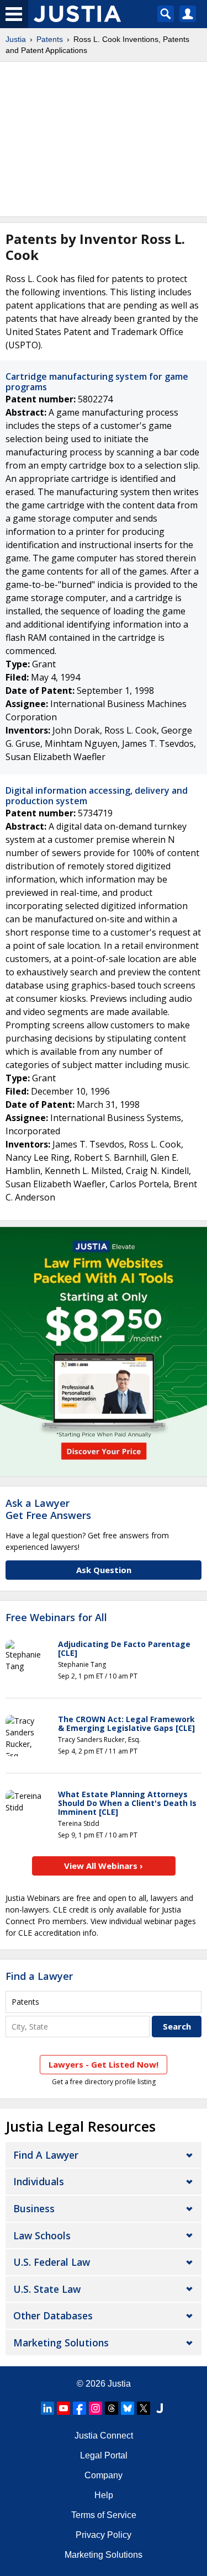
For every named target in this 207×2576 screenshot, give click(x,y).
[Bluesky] (128, 2408)
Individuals (39, 2181)
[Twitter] (144, 2408)
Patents (50, 39)
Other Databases (53, 2315)
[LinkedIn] (47, 2408)
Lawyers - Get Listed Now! (104, 2064)
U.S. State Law (47, 2289)
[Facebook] (79, 2408)
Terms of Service (104, 2515)
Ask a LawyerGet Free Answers (48, 1509)
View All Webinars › (104, 1866)
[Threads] (112, 2408)
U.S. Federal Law (52, 2262)
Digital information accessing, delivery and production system (97, 796)
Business (34, 2208)
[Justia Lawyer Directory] (160, 2408)
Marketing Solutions (61, 2343)
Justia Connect (104, 2436)
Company (104, 2475)
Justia (16, 39)
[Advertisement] (104, 139)
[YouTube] (63, 2408)
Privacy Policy (104, 2535)
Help (104, 2495)
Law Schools (42, 2235)
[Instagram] (95, 2408)
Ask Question (104, 1570)
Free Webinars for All (56, 1618)
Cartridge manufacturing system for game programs (97, 382)
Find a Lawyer (39, 1976)
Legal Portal (104, 2455)
